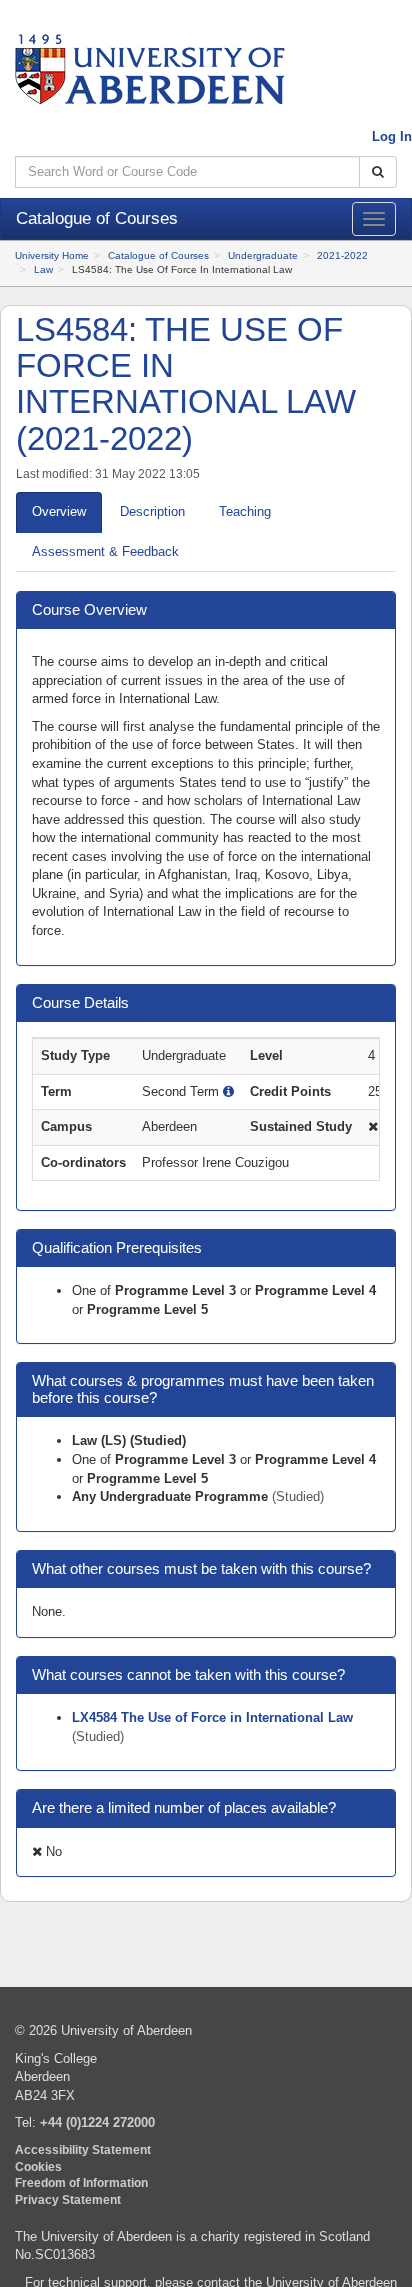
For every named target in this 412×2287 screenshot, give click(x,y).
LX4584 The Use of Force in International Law (212, 1717)
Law (43, 269)
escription (152, 511)
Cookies (38, 2166)
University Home (52, 255)
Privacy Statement (68, 2199)
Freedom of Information (81, 2182)
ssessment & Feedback (105, 551)
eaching (245, 511)
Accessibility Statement (83, 2149)
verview (59, 511)
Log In (392, 136)
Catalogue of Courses (158, 255)
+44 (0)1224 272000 (97, 2122)
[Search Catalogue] (378, 172)
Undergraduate (263, 255)
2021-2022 (342, 255)
